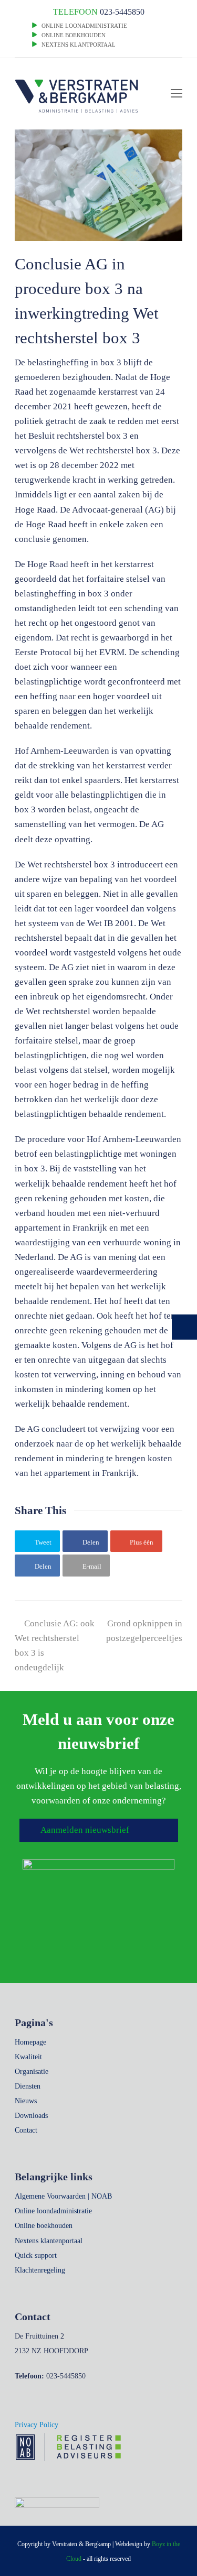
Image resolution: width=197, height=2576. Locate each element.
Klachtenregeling (40, 2270)
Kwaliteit (28, 2057)
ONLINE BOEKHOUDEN (73, 35)
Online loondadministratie (53, 2211)
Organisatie (32, 2072)
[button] (37, 1541)
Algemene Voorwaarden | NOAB (63, 2196)
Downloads (31, 2116)
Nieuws (26, 2101)
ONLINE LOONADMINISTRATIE (84, 26)
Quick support (36, 2256)
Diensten (28, 2086)
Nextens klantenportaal (49, 2241)
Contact (26, 2130)
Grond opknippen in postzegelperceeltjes (144, 1631)
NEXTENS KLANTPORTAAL (79, 45)
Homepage (30, 2042)
